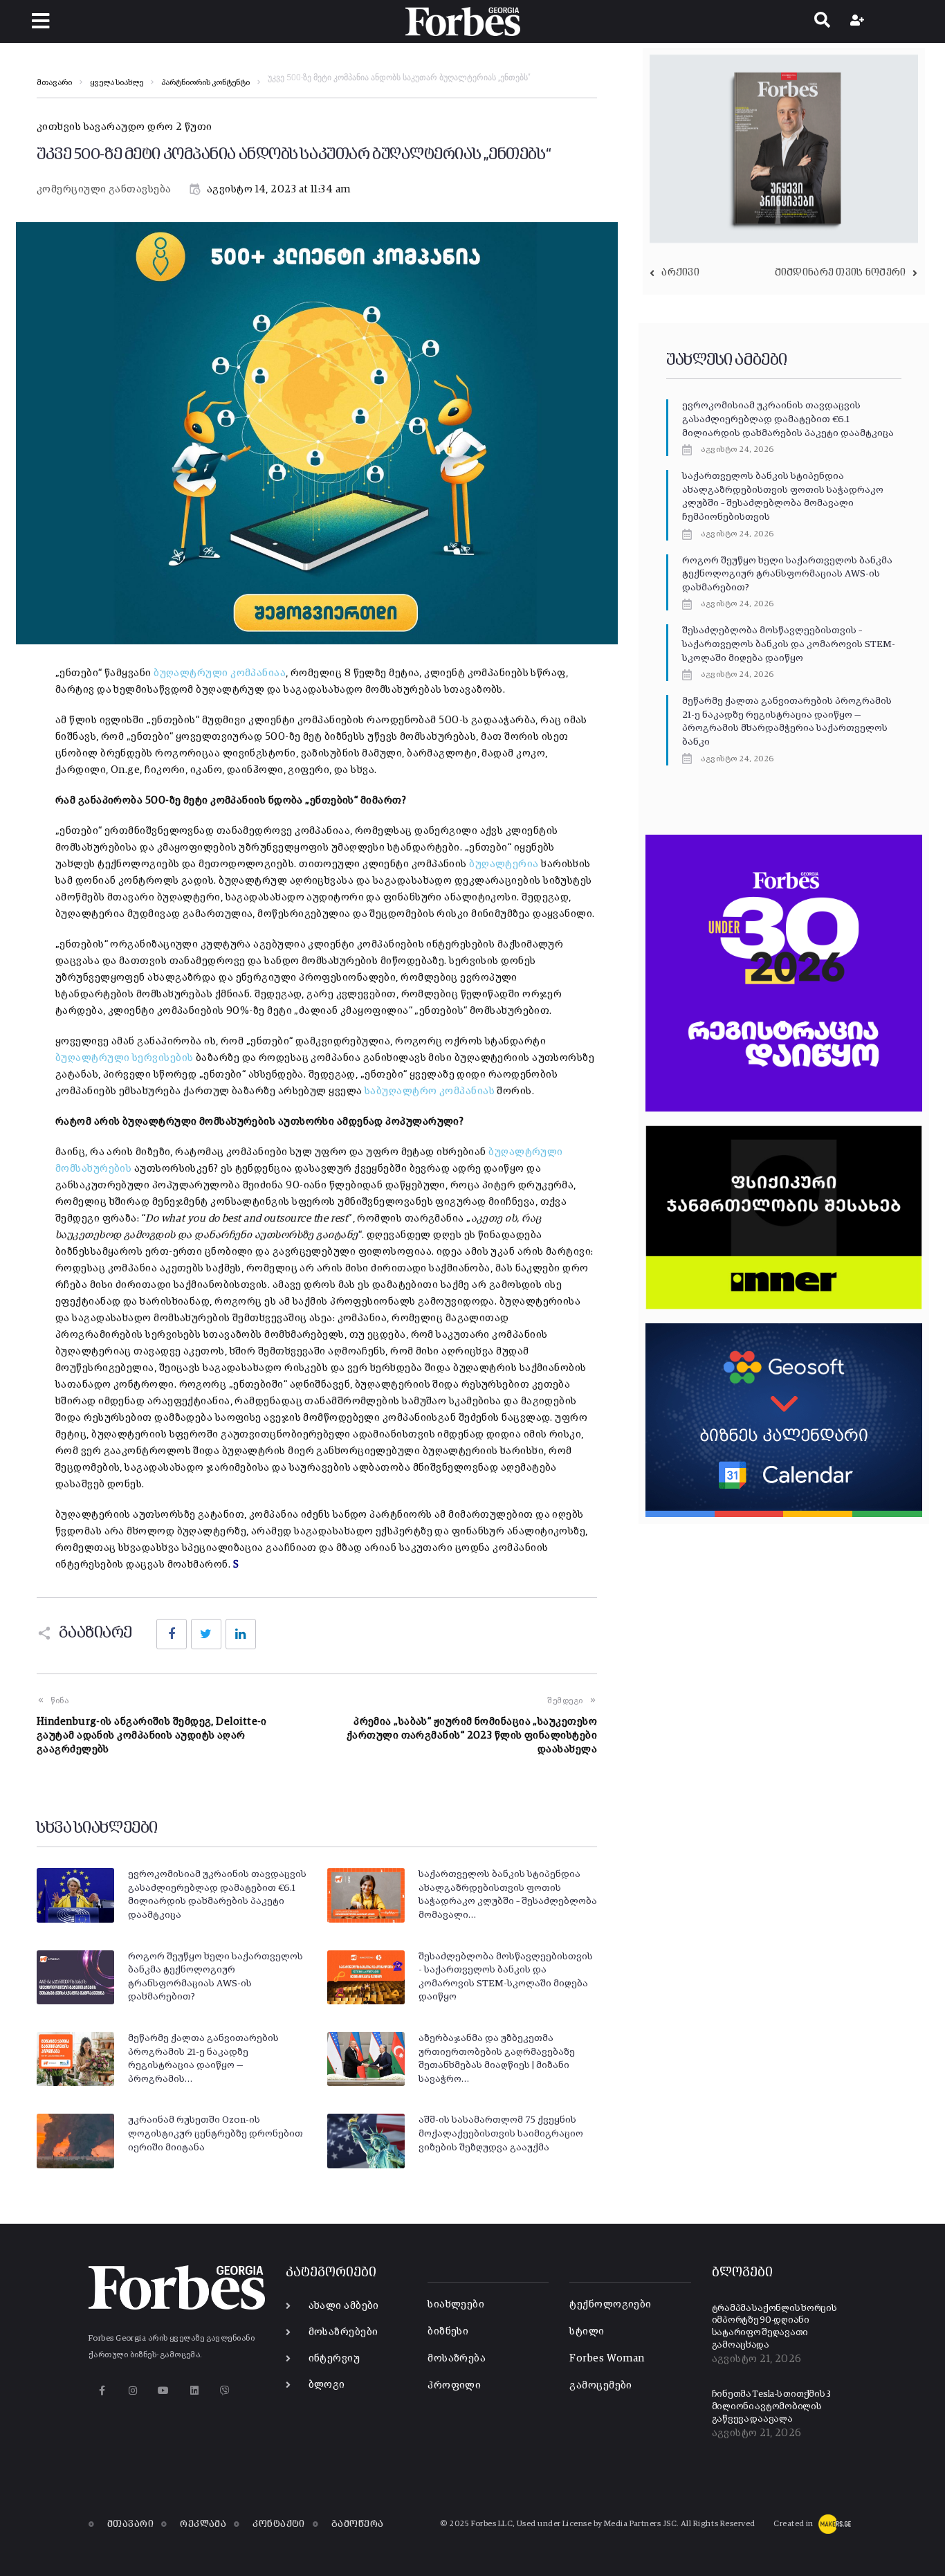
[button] (40, 21)
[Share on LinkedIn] (241, 1634)
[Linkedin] (194, 2391)
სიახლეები (456, 2304)
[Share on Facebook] (172, 1634)
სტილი (587, 2331)
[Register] (859, 21)
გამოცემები (601, 2385)
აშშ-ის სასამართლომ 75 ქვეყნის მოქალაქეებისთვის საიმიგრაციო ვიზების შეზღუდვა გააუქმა (501, 2133)
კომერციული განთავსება (104, 189)
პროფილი (454, 2385)
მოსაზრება (457, 2358)
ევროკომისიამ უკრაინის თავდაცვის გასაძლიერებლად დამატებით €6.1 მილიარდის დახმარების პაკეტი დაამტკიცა (788, 419)
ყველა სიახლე (117, 83)
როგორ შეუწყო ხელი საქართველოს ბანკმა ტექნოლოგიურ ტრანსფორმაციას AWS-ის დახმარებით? (787, 574)
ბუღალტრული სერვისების (124, 1058)
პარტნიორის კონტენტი (205, 83)
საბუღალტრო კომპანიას (430, 1091)
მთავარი (54, 83)
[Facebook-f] (102, 2391)
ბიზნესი (448, 2331)
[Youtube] (164, 2391)
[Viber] (225, 2391)
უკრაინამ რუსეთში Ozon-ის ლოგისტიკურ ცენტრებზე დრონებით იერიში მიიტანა (215, 2133)
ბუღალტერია (504, 864)
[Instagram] (132, 2391)
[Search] (822, 21)
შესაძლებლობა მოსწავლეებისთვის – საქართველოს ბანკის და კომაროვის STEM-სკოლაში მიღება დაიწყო (789, 644)
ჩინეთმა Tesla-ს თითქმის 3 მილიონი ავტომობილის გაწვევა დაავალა (772, 2406)
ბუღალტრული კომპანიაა (220, 673)
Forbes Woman (607, 2358)
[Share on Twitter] (206, 1634)
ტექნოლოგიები (610, 2304)
